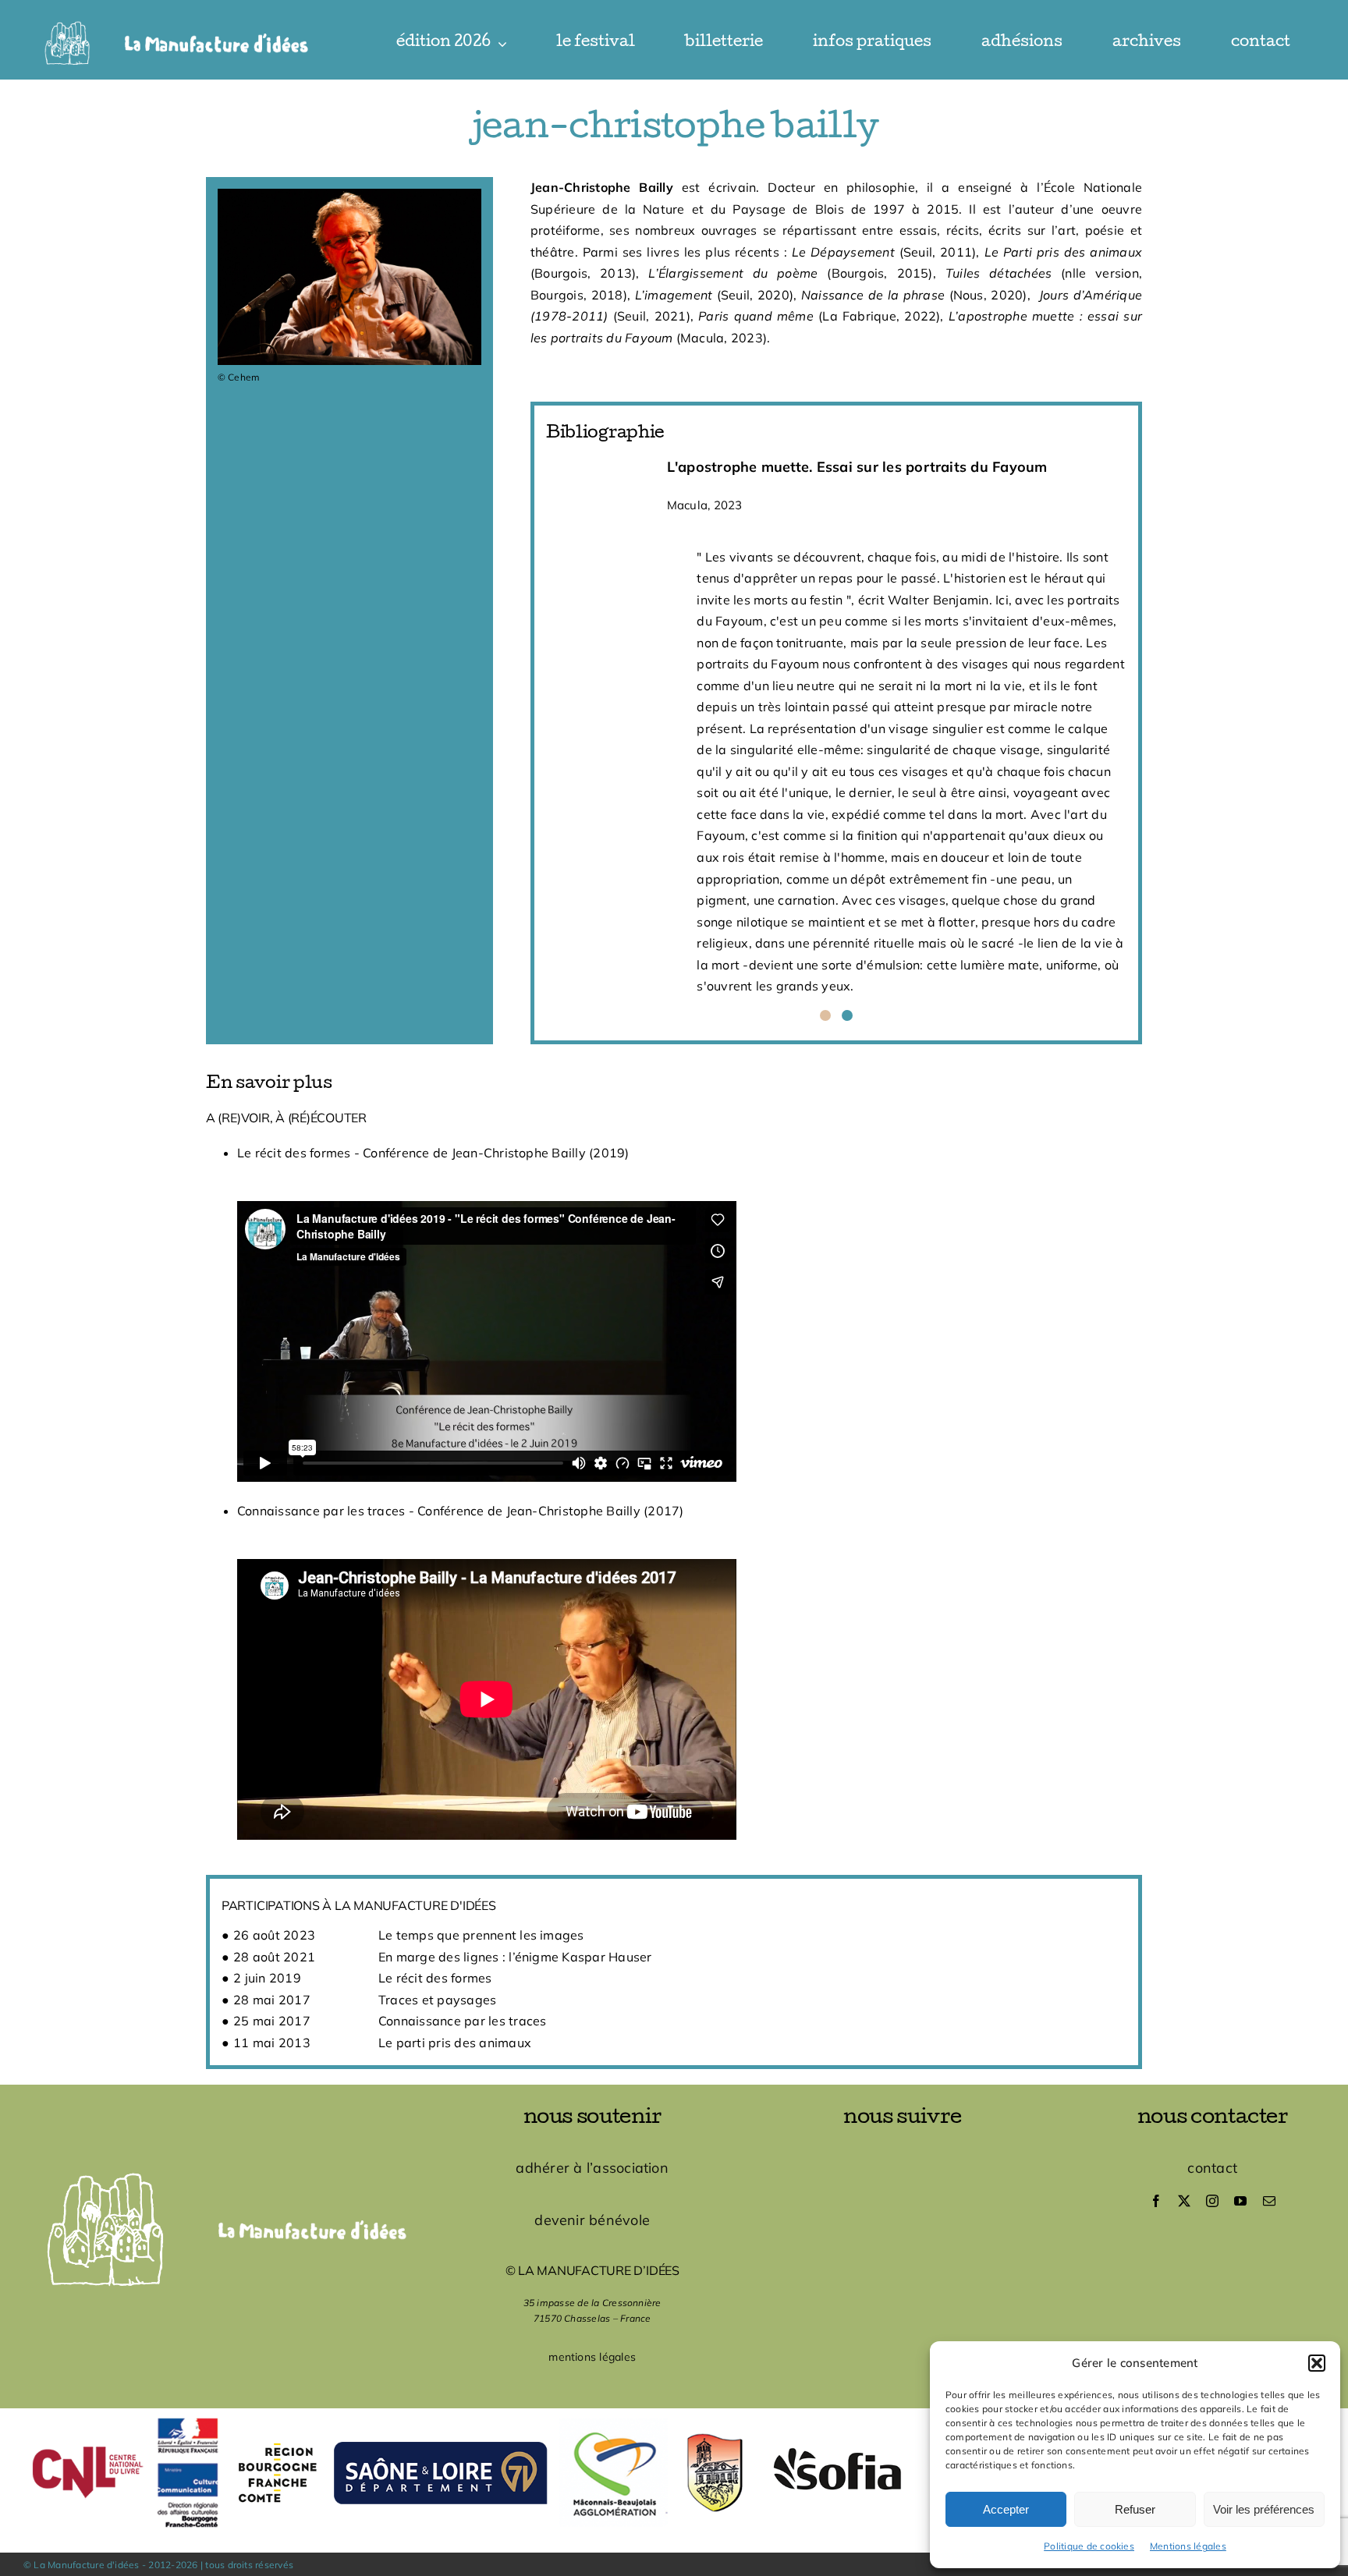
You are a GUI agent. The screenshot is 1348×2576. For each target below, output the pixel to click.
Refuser (1135, 2509)
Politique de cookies (1089, 2546)
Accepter (1006, 2509)
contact (1212, 2168)
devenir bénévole (592, 2220)
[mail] (1269, 2201)
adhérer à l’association (592, 2168)
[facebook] (1156, 2201)
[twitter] (1184, 2201)
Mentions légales (1188, 2546)
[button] (1317, 2363)
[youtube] (1240, 2201)
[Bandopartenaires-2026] (674, 2415)
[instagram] (1212, 2201)
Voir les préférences (1264, 2509)
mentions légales (592, 2357)
